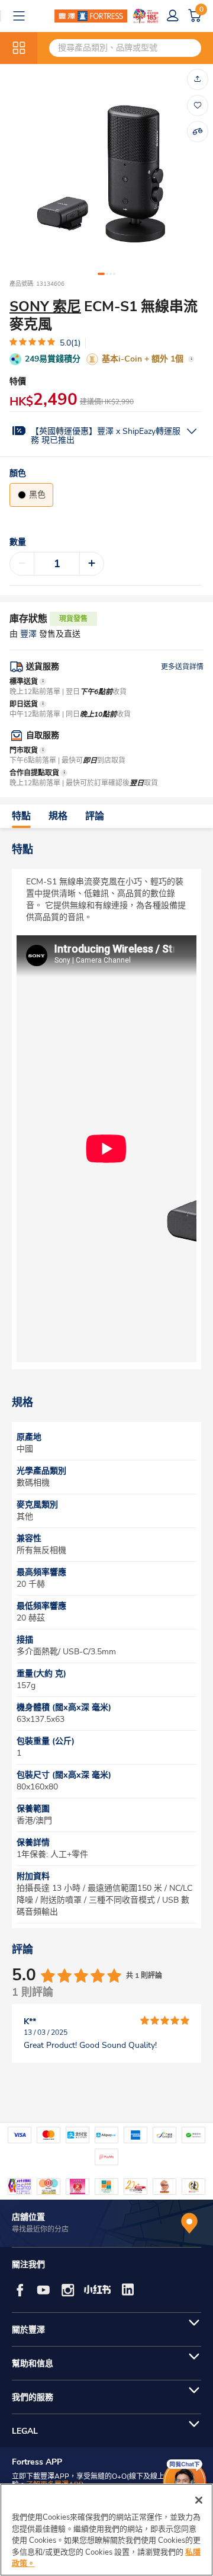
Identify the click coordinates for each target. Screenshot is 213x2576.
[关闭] (199, 2500)
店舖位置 (28, 2217)
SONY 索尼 (45, 306)
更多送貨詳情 (182, 667)
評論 (95, 816)
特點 (21, 816)
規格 (58, 816)
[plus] (92, 564)
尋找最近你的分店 (40, 2229)
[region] (106, 2530)
